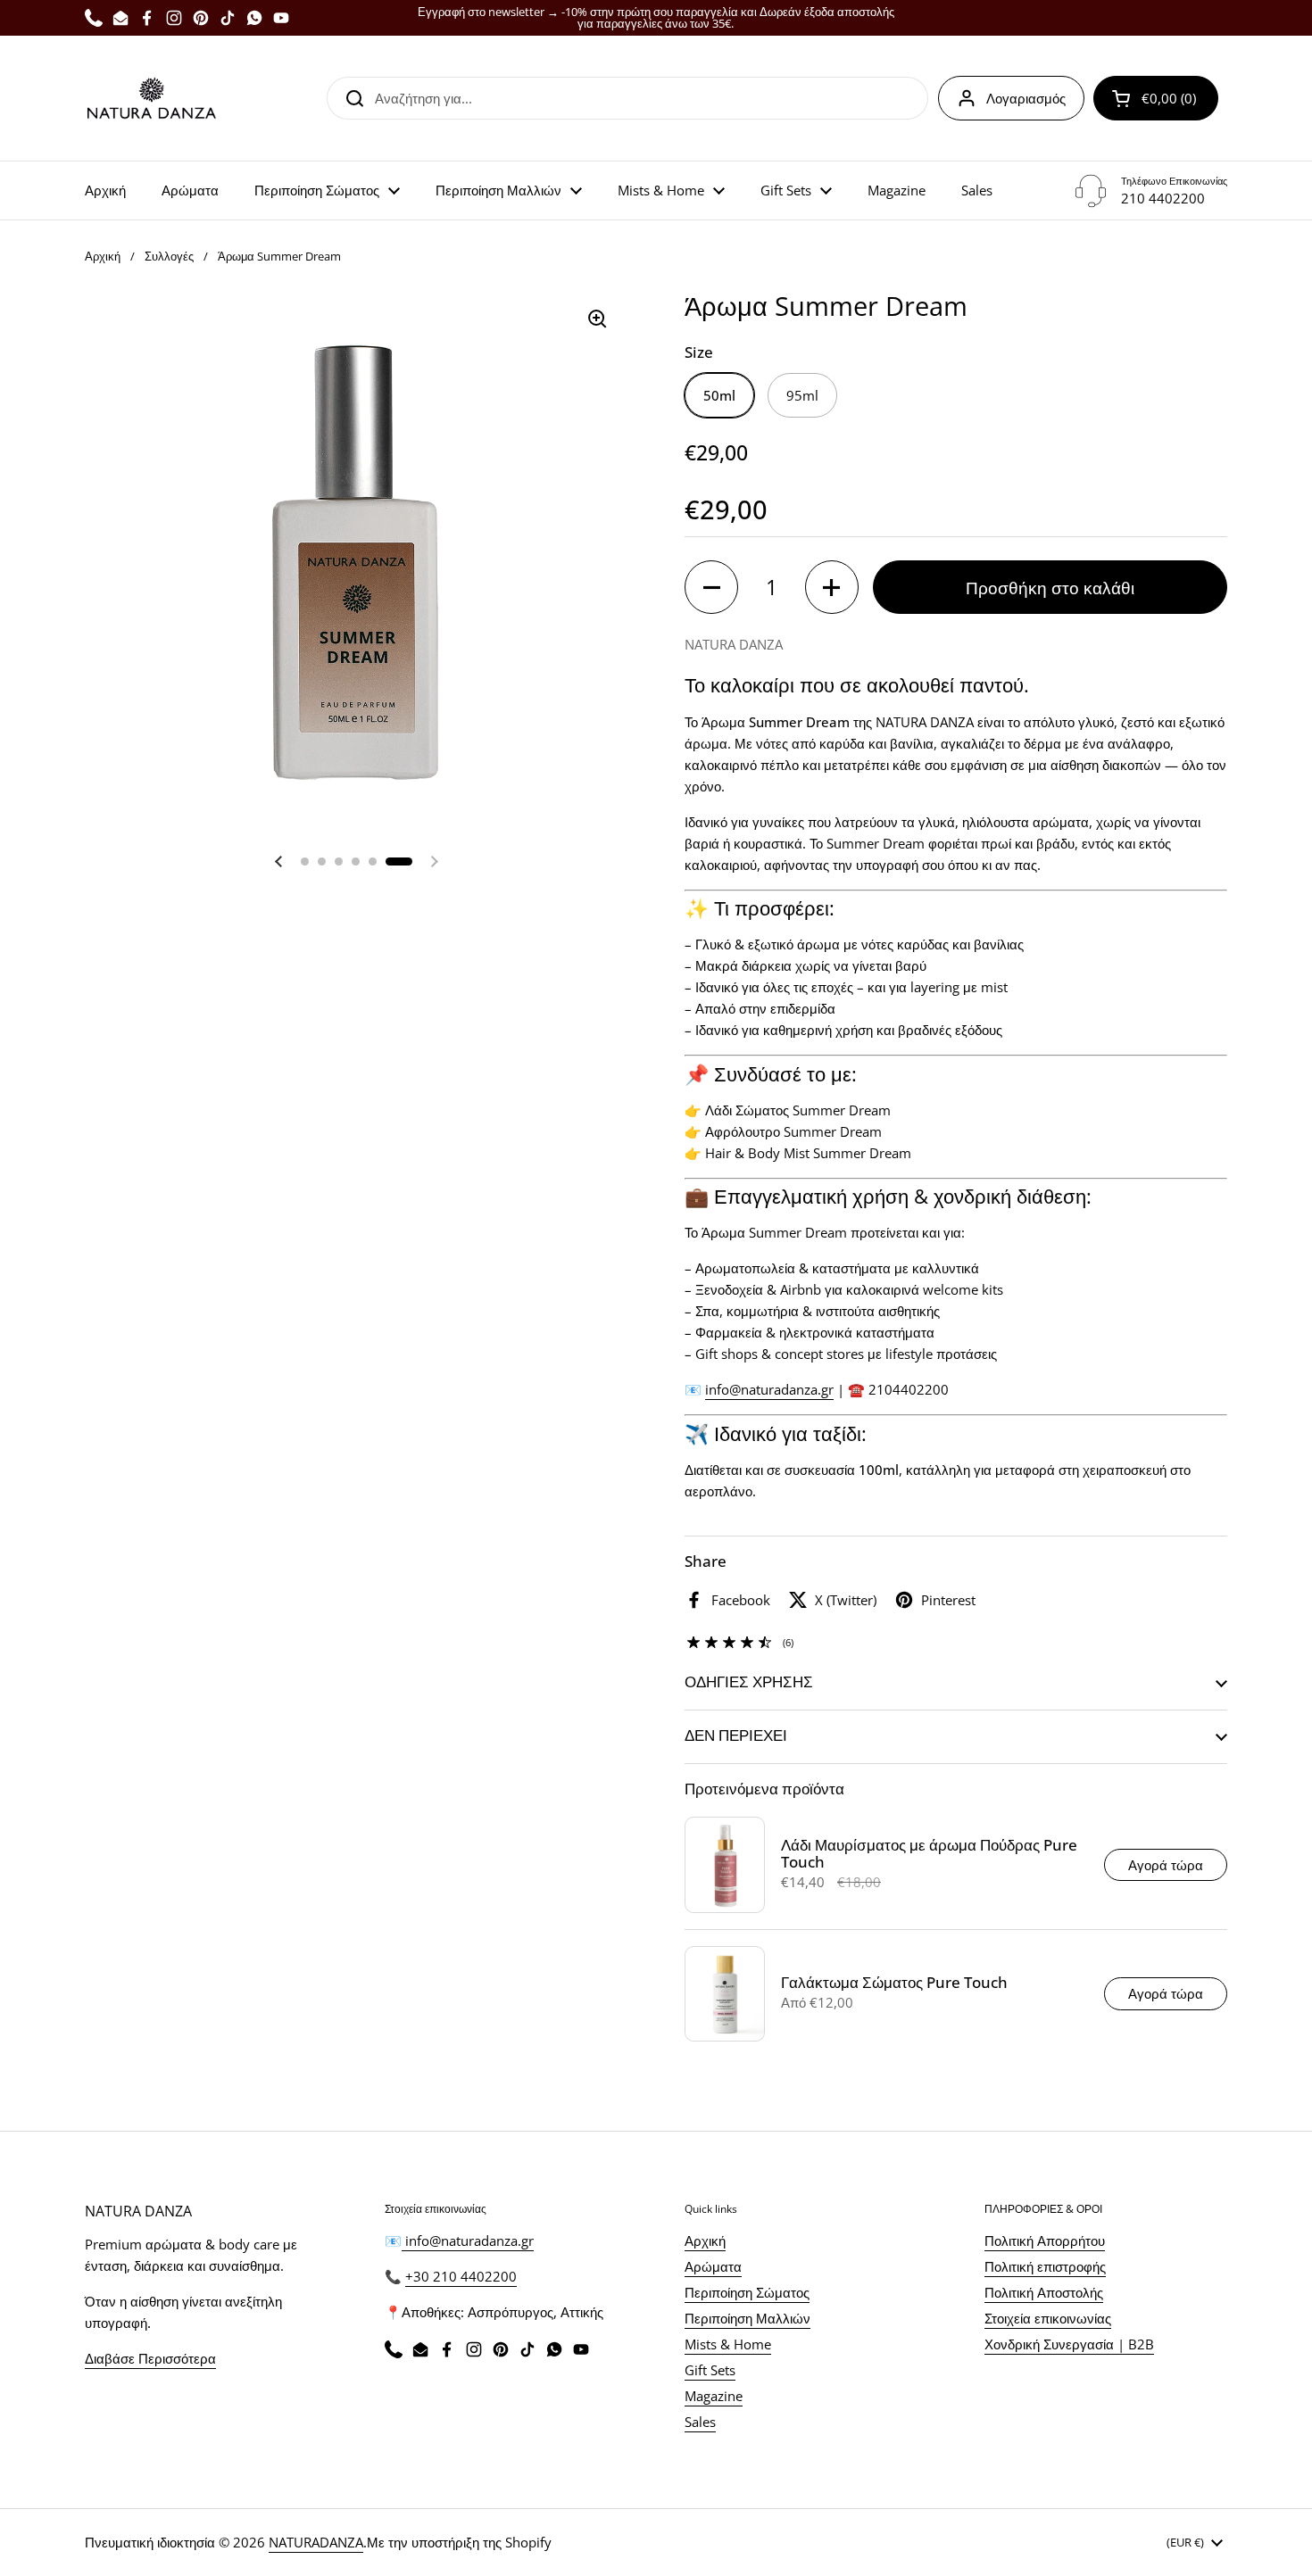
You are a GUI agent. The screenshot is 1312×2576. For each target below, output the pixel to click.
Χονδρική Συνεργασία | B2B (1069, 2344)
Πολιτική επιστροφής (1045, 2266)
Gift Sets (710, 2370)
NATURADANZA (316, 2542)
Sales (700, 2422)
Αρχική (103, 256)
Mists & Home (728, 2344)
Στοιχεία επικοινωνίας (1048, 2318)
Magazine (714, 2396)
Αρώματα (713, 2266)
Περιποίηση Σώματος (747, 2292)
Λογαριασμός (1026, 98)
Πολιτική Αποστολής (1044, 2292)
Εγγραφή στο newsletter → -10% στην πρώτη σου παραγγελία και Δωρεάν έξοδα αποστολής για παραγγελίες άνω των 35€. (656, 18)
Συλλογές (169, 256)
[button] (1156, 98)
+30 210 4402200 (461, 2276)
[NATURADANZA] (152, 98)
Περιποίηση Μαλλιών (747, 2318)
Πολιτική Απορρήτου (1045, 2241)
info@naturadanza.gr (468, 2241)
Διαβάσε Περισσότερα (150, 2358)
